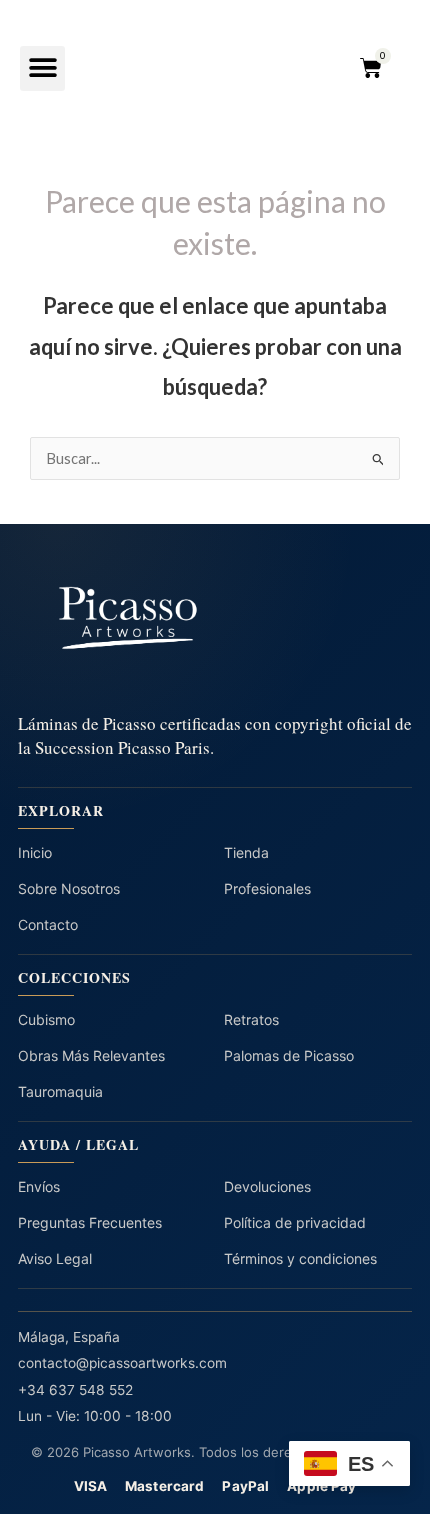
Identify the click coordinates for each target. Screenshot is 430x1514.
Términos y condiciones (300, 1258)
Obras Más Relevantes (91, 1055)
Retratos (251, 1019)
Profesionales (267, 888)
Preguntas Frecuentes (90, 1222)
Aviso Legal (55, 1258)
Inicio (35, 852)
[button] (42, 68)
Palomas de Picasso (289, 1055)
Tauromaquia (60, 1091)
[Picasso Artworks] (215, 618)
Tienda (246, 852)
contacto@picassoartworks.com (122, 1363)
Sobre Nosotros (69, 888)
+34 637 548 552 (75, 1390)
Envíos (39, 1186)
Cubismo (46, 1019)
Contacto (48, 924)
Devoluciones (267, 1186)
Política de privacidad (295, 1222)
